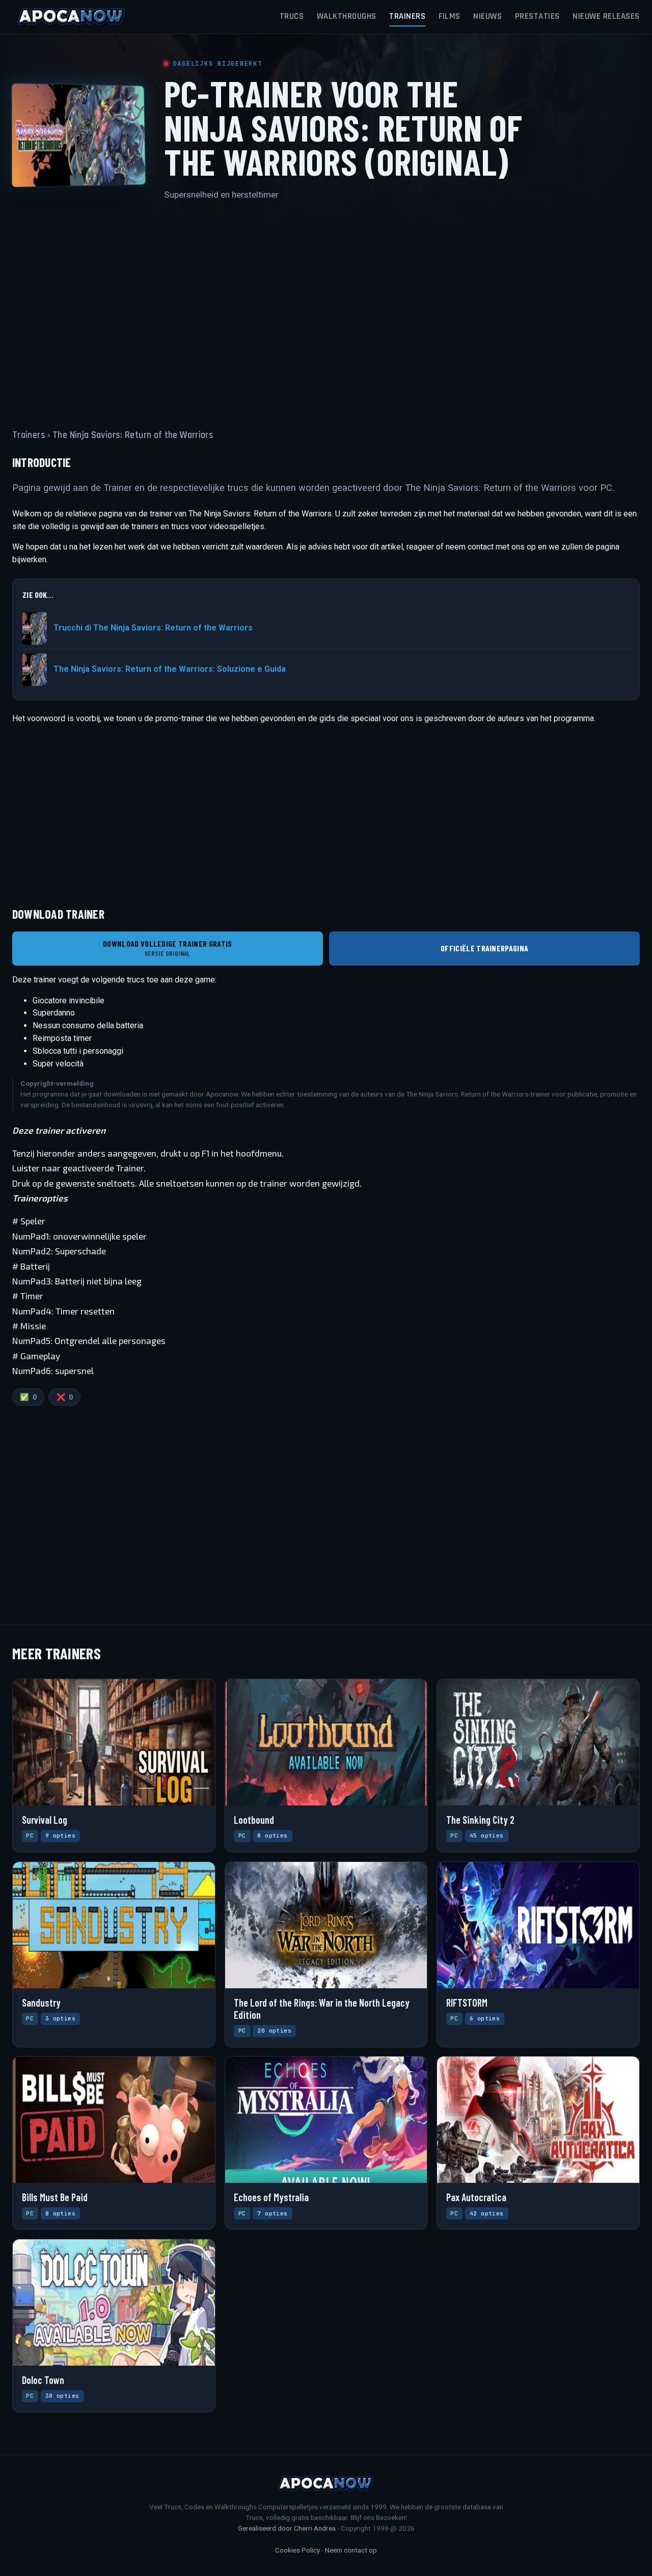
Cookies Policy (297, 2550)
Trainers (407, 16)
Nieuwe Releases (606, 16)
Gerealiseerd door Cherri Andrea (287, 2528)
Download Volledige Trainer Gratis (168, 948)
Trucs (292, 16)
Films (450, 16)
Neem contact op (351, 2550)
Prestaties (537, 16)
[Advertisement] (326, 309)
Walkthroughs (347, 16)
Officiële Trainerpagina (484, 948)
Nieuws (487, 16)
